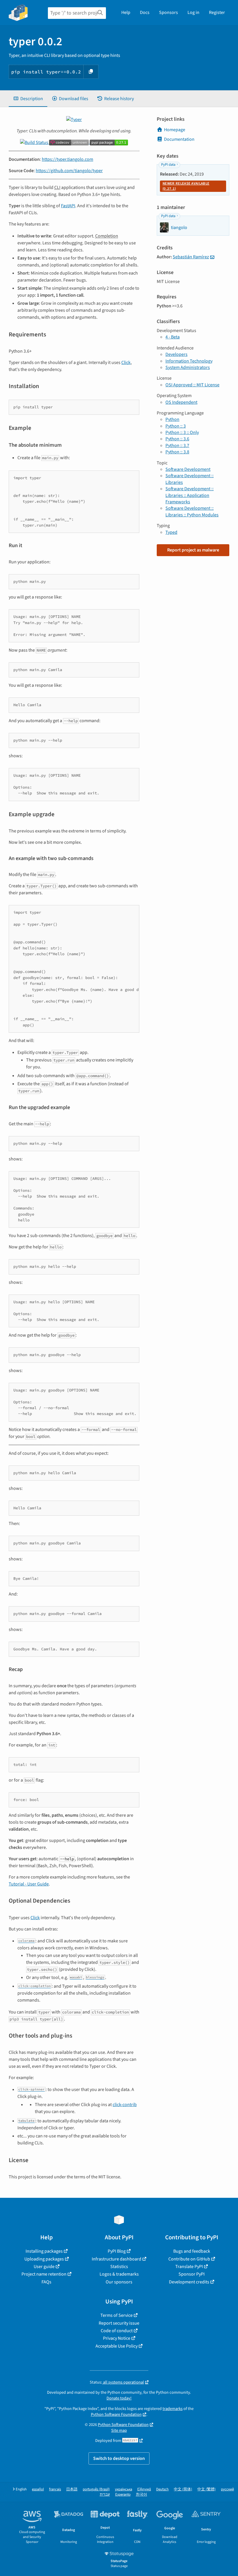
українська (123, 2489)
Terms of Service (117, 2315)
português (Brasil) (96, 2489)
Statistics (119, 2267)
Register (217, 12)
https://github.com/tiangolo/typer (69, 171)
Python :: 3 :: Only (182, 432)
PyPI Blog (117, 2251)
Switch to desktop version (119, 2458)
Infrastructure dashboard (117, 2259)
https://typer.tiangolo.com (67, 159)
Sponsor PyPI (192, 2274)
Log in (193, 12)
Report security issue (119, 2323)
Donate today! (119, 2398)
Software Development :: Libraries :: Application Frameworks (190, 495)
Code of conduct (117, 2331)
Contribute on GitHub (189, 2259)
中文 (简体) (183, 2489)
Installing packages (44, 2251)
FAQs (46, 2282)
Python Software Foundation (116, 2414)
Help (126, 12)
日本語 (72, 2489)
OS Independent (181, 402)
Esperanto (123, 2495)
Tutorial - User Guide (29, 1884)
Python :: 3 (176, 426)
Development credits (189, 2282)
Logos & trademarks (119, 2274)
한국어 (141, 2495)
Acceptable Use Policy (117, 2346)
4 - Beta (173, 337)
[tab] (28, 99)
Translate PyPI (189, 2267)
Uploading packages (44, 2259)
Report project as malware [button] (193, 550)
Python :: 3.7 (177, 446)
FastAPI (68, 206)
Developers (176, 354)
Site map (119, 2430)
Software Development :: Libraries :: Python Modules (192, 511)
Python (172, 419)
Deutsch (162, 2489)
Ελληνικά (144, 2489)
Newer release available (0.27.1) (186, 186)
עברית (105, 2495)
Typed (171, 532)
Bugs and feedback (192, 2251)
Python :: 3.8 (177, 452)
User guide (44, 2267)
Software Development (188, 469)
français (55, 2489)
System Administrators (188, 367)
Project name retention (44, 2274)
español (38, 2489)
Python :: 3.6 (177, 439)
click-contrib (125, 2105)
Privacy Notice (117, 2338)
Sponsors (168, 12)
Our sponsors (119, 2282)
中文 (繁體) (207, 2489)
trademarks (173, 2409)
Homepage (175, 130)
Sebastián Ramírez (191, 257)
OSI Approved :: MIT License (192, 385)
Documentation (179, 139)
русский (227, 2489)
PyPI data (168, 165)
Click (126, 363)
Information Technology (189, 361)
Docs (145, 12)
